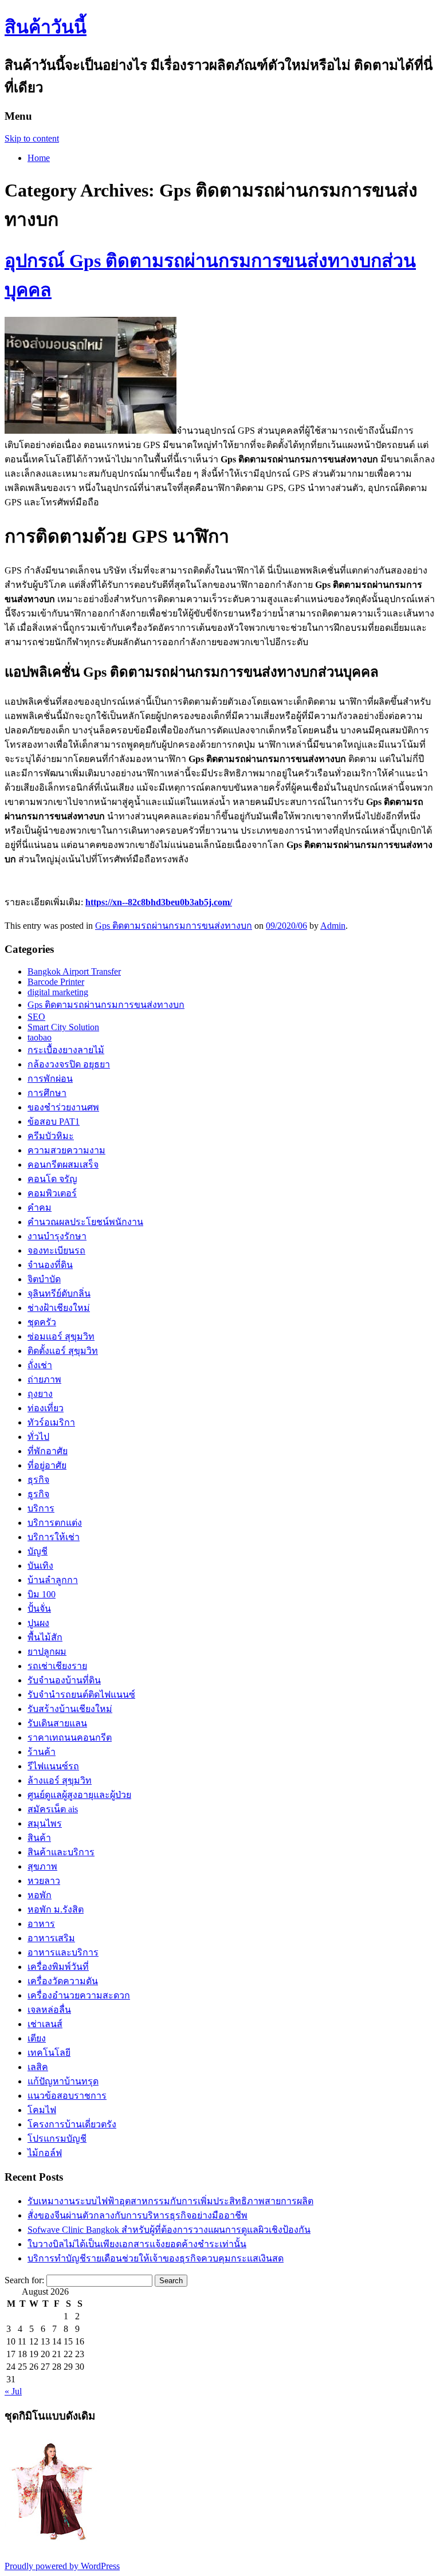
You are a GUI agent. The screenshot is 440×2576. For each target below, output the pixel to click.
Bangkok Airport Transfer (74, 971)
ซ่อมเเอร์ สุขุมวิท (61, 1336)
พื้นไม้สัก (45, 1637)
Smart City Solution (63, 1027)
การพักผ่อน (50, 1079)
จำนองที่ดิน (50, 1265)
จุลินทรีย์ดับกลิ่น (59, 1293)
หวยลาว (44, 1881)
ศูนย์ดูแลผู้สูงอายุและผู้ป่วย (79, 1795)
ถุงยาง (40, 1394)
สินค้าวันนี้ (46, 27)
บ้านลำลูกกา (53, 1580)
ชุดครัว (42, 1322)
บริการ (41, 1508)
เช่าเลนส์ (45, 2024)
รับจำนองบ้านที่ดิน (64, 1680)
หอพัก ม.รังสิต (56, 1909)
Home (39, 158)
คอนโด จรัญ (52, 1179)
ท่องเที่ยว (46, 1408)
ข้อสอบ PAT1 (54, 1122)
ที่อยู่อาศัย (47, 1465)
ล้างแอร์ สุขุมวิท (60, 1780)
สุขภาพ (42, 1866)
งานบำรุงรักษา (57, 1236)
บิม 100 (42, 1594)
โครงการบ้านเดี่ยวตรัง (72, 2124)
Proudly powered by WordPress (62, 2566)
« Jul (13, 2391)
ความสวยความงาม (66, 1150)
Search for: (24, 2280)
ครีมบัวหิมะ (51, 1136)
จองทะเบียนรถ (56, 1250)
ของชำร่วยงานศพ (63, 1107)
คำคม (40, 1207)
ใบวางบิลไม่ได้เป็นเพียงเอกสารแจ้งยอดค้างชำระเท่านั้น (137, 2244)
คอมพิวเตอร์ (52, 1193)
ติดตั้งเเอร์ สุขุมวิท (63, 1351)
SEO (36, 1017)
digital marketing (58, 992)
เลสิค (38, 2067)
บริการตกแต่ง (55, 1523)
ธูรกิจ (38, 1494)
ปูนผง (38, 1623)
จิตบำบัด (44, 1279)
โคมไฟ (42, 2110)
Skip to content (32, 138)
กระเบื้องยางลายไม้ (66, 1050)
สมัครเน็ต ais (53, 1809)
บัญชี (38, 1551)
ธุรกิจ (38, 1480)
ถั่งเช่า (40, 1365)
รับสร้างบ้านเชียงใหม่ (70, 1709)
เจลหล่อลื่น (49, 2010)
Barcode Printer (56, 982)
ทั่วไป (38, 1437)
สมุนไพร (45, 1823)
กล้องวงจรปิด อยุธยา (69, 1064)
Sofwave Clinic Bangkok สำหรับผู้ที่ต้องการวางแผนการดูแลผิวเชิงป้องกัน (169, 2230)
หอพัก (40, 1895)
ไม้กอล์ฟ (45, 2153)
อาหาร (41, 1924)
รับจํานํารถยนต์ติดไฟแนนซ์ (81, 1695)
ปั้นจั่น (39, 1609)
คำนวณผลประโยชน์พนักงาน (85, 1222)
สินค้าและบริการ (61, 1852)
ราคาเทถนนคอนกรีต (70, 1737)
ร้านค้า (42, 1752)
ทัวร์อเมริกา (51, 1422)
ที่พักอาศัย (48, 1451)
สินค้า (39, 1838)
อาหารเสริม (51, 1938)
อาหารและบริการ (63, 1952)
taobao (40, 1037)
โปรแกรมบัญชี (57, 2139)
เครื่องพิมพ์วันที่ (58, 1967)
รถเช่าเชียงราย (57, 1666)
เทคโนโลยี (49, 2053)
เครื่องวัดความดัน (63, 1981)
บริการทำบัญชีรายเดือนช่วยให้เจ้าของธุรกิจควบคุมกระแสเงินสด (156, 2258)
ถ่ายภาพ (44, 1379)
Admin (333, 926)
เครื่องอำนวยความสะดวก (79, 1995)
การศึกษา (47, 1093)
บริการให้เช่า (54, 1537)
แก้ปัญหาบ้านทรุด (63, 2081)
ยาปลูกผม (47, 1652)
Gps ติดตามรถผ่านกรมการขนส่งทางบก (174, 926)
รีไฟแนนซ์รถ (53, 1766)
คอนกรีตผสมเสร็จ (63, 1165)
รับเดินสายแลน (57, 1723)
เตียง (37, 2038)
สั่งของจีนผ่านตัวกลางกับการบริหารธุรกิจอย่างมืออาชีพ (137, 2215)
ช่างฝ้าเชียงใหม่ (59, 1308)
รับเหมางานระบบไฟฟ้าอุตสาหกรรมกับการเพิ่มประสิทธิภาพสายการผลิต (170, 2201)
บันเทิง (40, 1566)
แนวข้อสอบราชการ (67, 2096)
